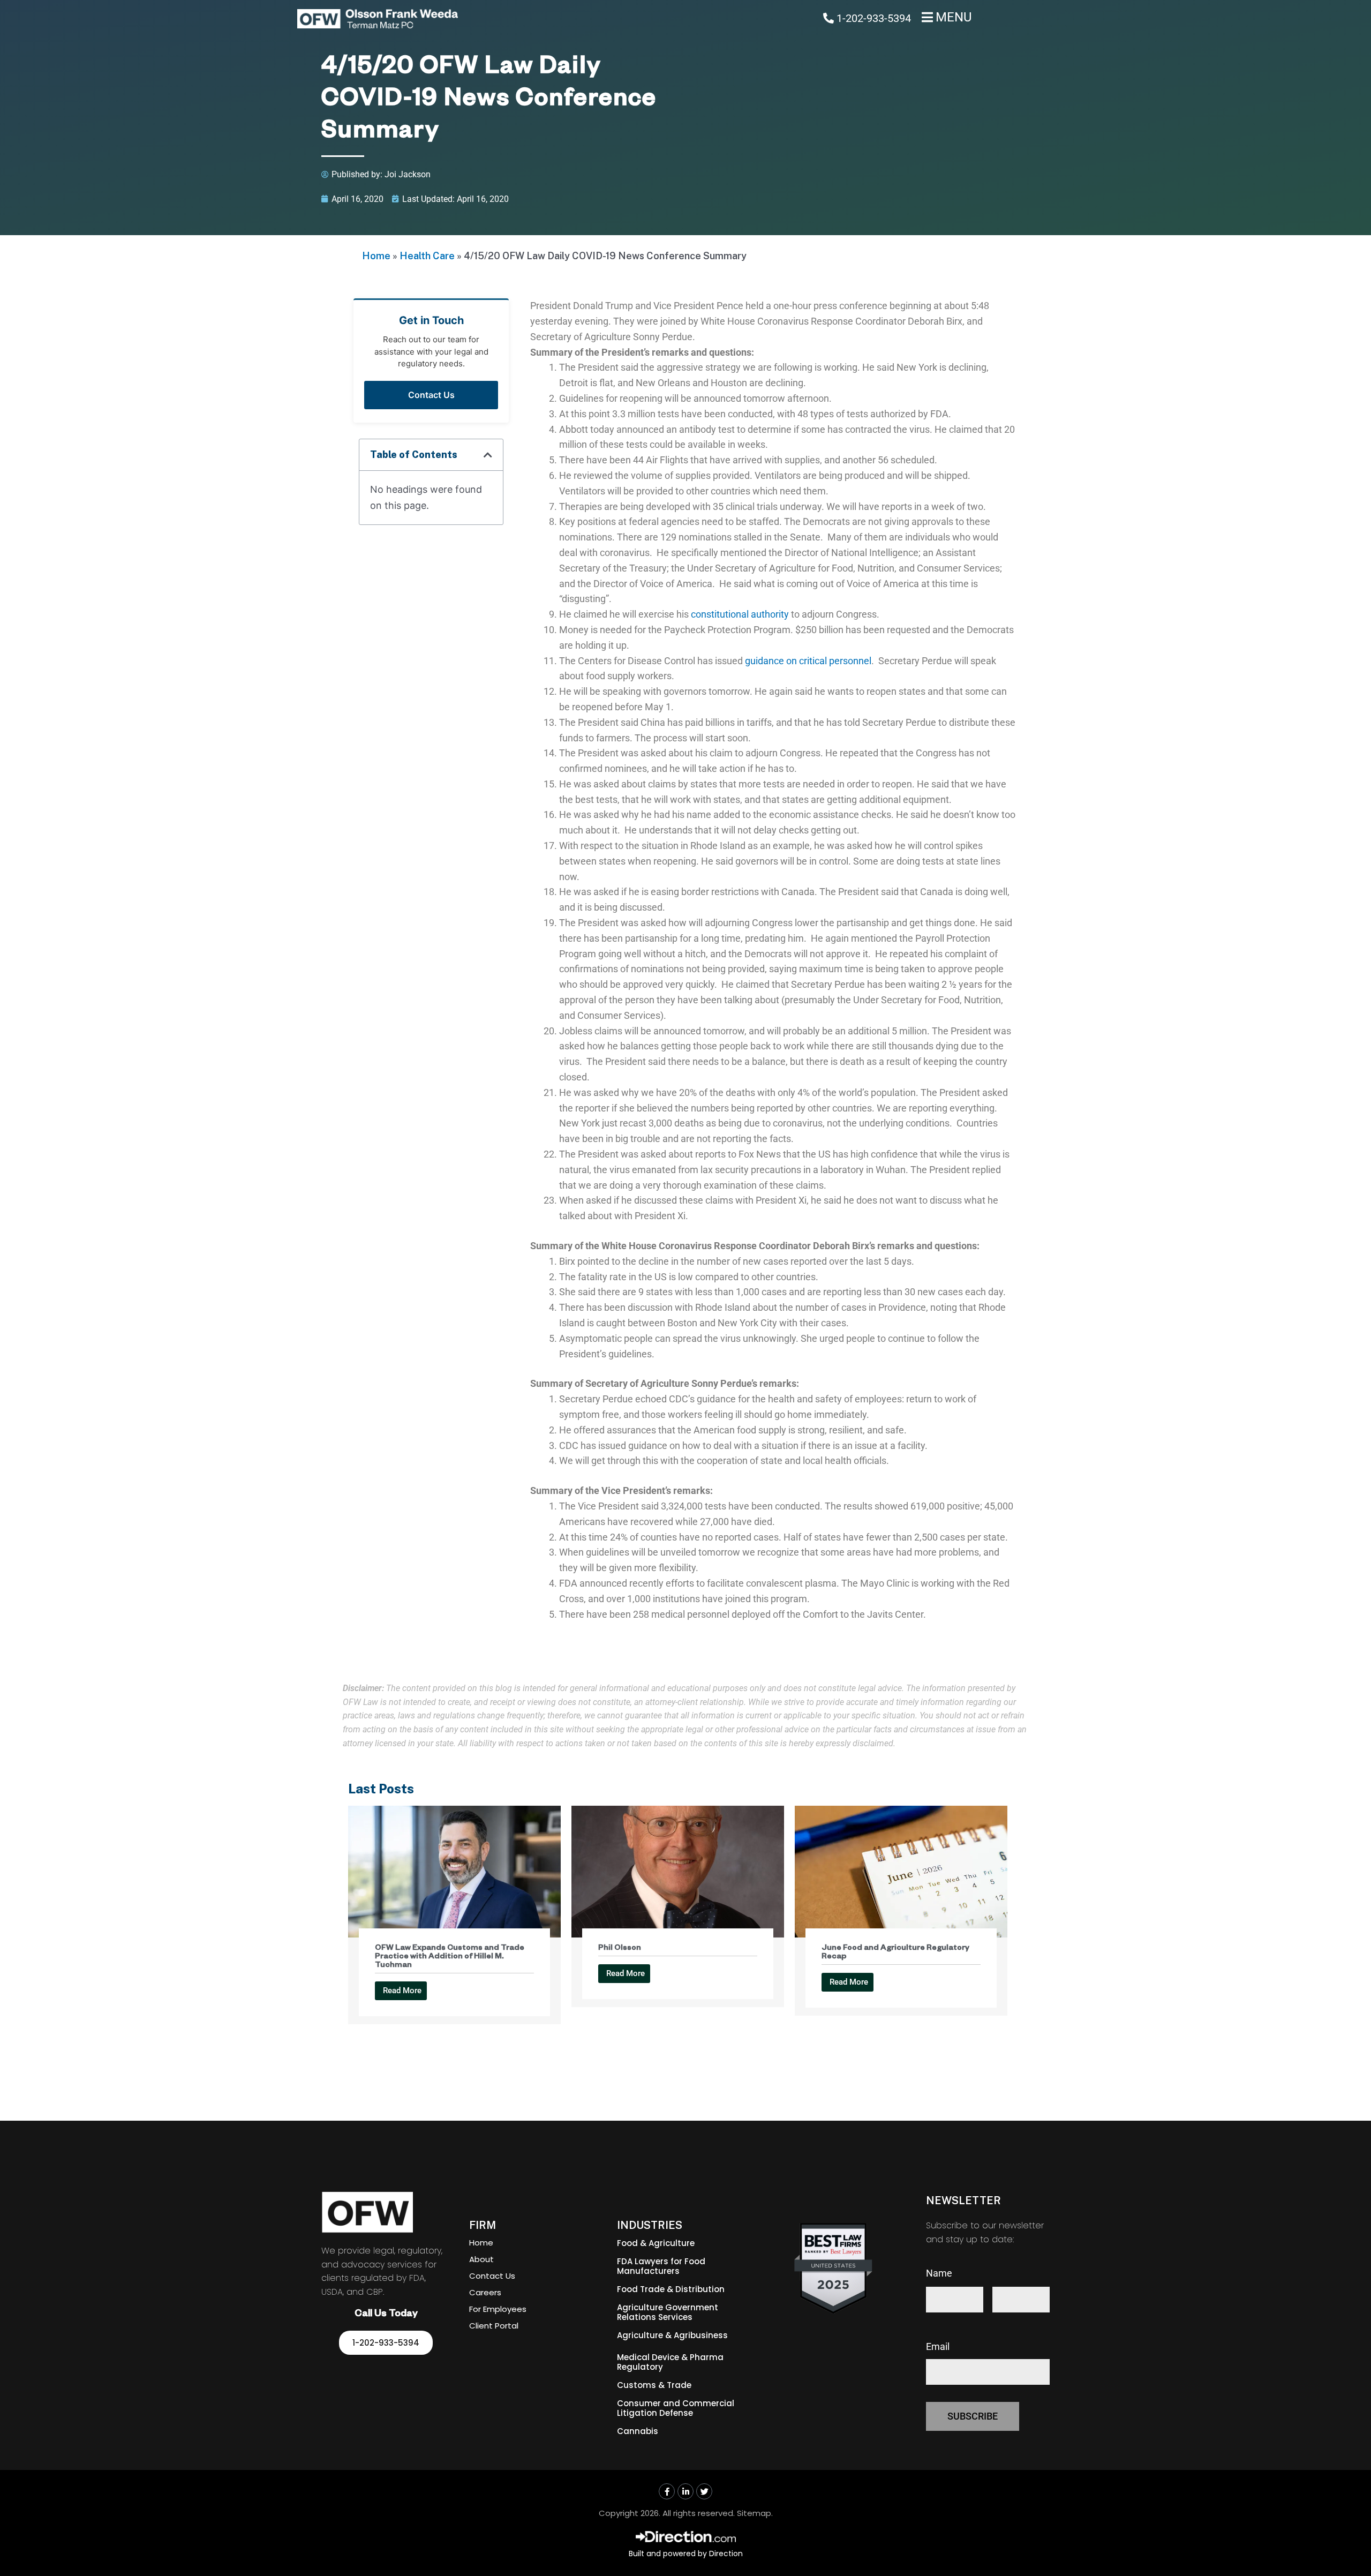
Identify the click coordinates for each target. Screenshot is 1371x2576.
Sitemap (754, 2513)
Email (938, 2346)
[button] (488, 455)
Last (1001, 2319)
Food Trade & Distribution (671, 2289)
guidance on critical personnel (808, 661)
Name (939, 2273)
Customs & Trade (654, 2385)
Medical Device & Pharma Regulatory (670, 2362)
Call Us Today (386, 2315)
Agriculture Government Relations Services (668, 2312)
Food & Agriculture (656, 2243)
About (481, 2259)
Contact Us (431, 395)
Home (376, 256)
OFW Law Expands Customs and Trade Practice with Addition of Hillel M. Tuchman (450, 1957)
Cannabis (638, 2431)
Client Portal (494, 2326)
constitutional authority (740, 614)
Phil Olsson (620, 1949)
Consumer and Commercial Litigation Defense (676, 2408)
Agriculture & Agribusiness (672, 2335)
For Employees (498, 2309)
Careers (485, 2292)
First (935, 2319)
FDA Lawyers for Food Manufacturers (661, 2266)
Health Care (427, 256)
